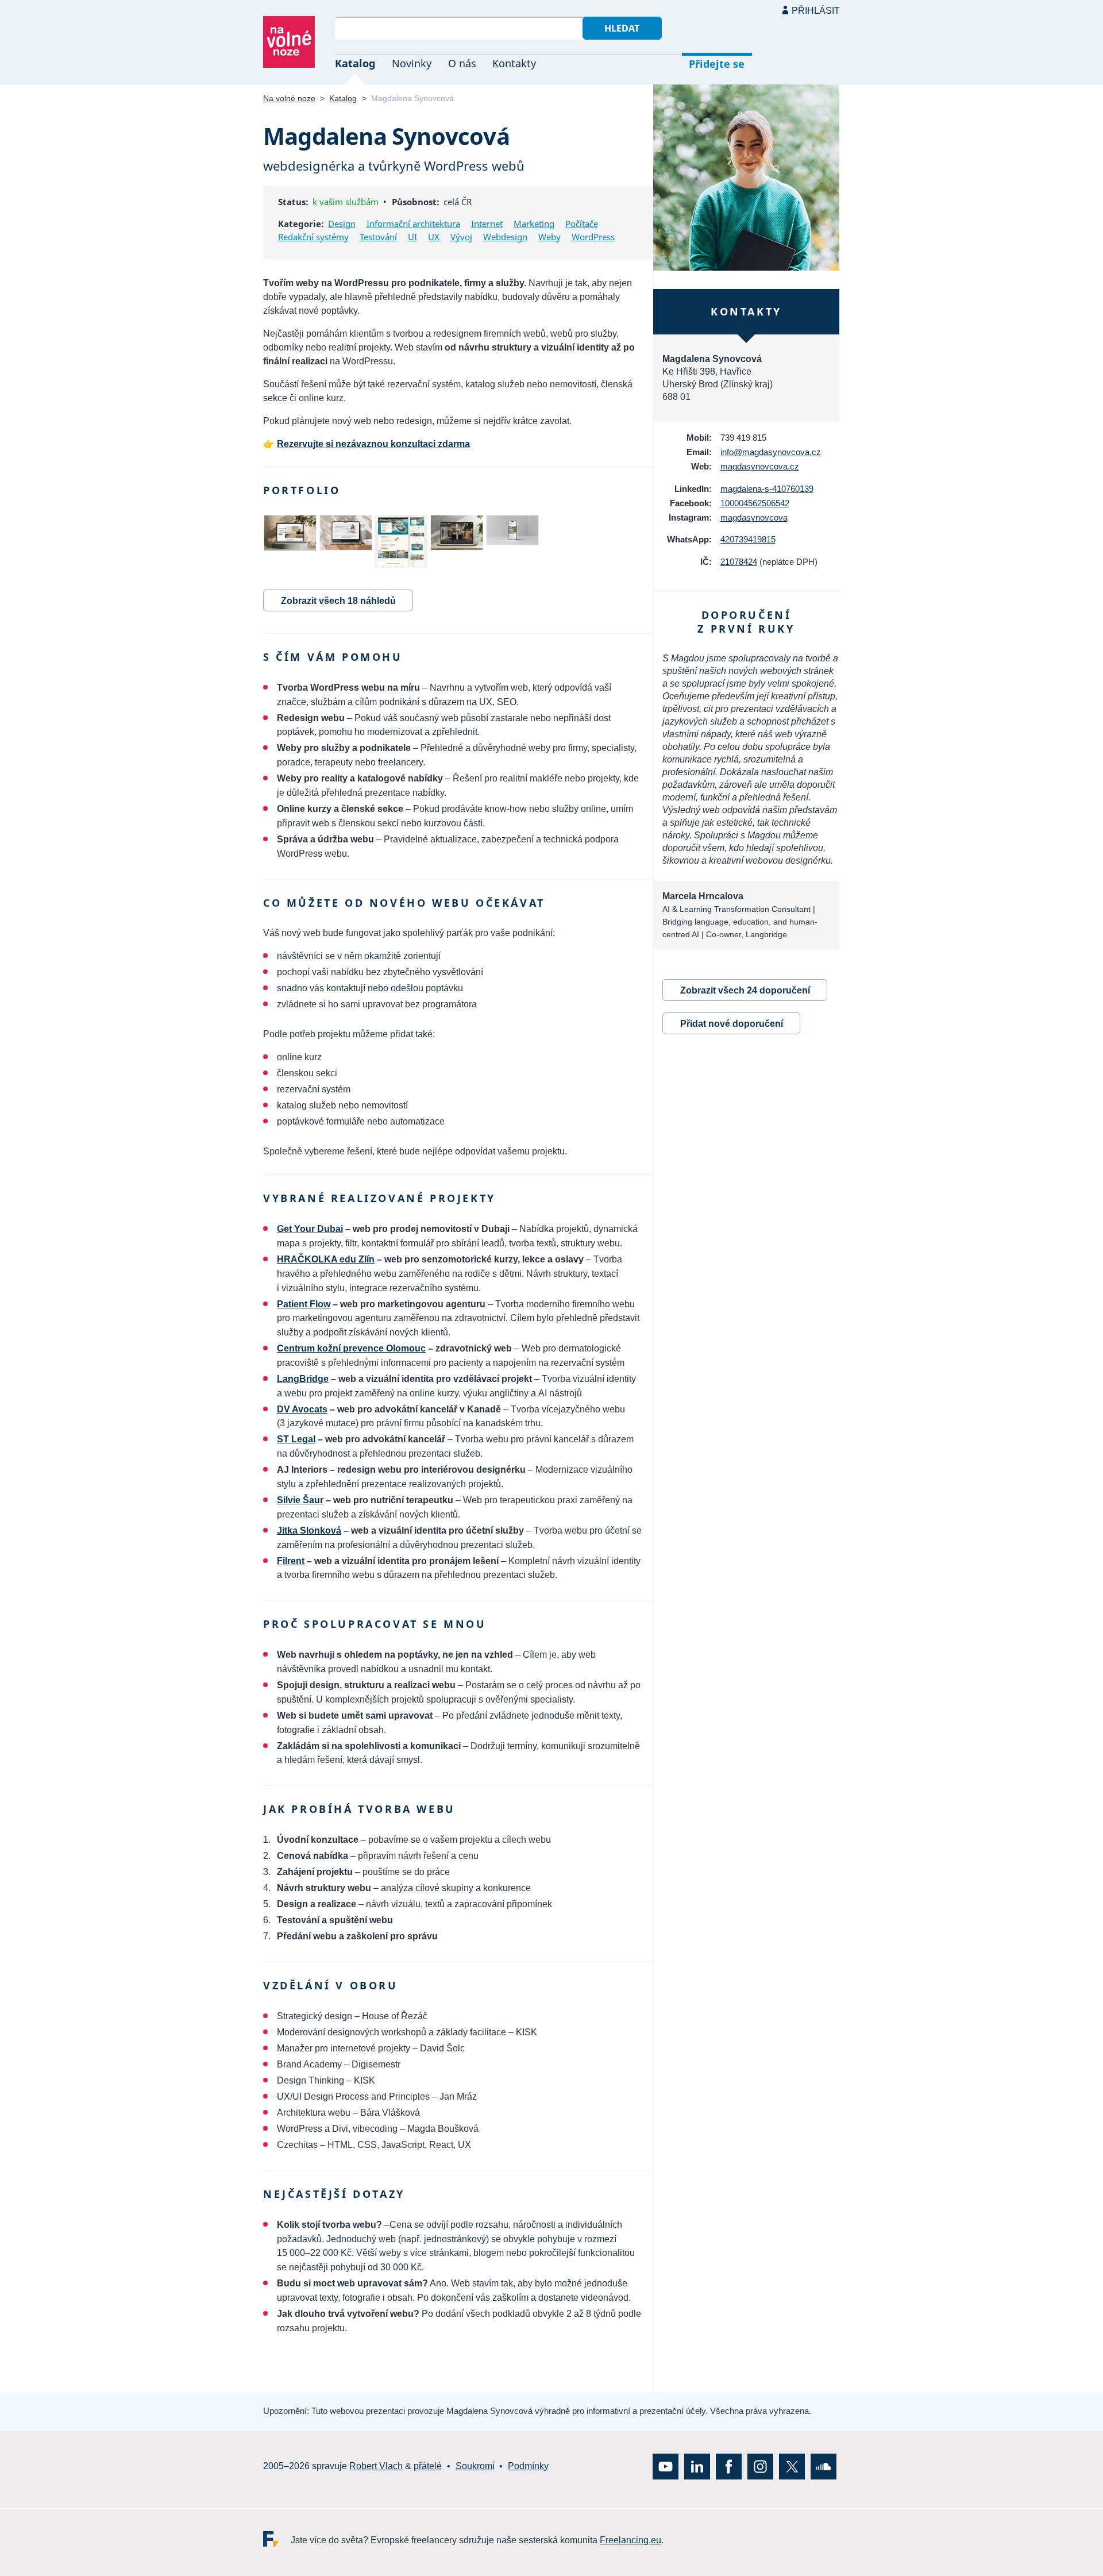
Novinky (412, 63)
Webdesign (505, 237)
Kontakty (514, 63)
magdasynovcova (754, 517)
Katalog (355, 63)
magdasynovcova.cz (760, 466)
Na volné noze (289, 98)
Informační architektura (413, 224)
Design (342, 224)
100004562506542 (755, 503)
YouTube (666, 2467)
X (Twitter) (792, 2467)
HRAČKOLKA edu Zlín (326, 1259)
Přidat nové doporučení (732, 1024)
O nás (462, 63)
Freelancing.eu (277, 2539)
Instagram (760, 2467)
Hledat (622, 28)
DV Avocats (302, 1409)
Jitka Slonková (309, 1530)
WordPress (593, 237)
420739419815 (748, 539)
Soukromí (475, 2466)
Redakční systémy (313, 237)
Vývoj (461, 237)
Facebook (729, 2467)
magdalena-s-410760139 (767, 489)
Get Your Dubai (310, 1229)
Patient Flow (304, 1304)
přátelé (428, 2466)
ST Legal (296, 1439)
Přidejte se (717, 64)
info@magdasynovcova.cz (771, 452)
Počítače (582, 224)
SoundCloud (824, 2467)
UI (412, 237)
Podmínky (528, 2466)
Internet (487, 224)
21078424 (739, 562)
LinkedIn (697, 2467)
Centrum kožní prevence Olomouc (351, 1348)
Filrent (291, 1561)
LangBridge (303, 1379)
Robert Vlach (376, 2466)
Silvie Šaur (300, 1500)
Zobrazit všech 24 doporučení (745, 990)
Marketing (534, 224)
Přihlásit (816, 11)
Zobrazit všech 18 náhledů (338, 601)
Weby (549, 237)
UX (434, 237)
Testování (378, 237)
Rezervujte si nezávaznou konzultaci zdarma (373, 444)
